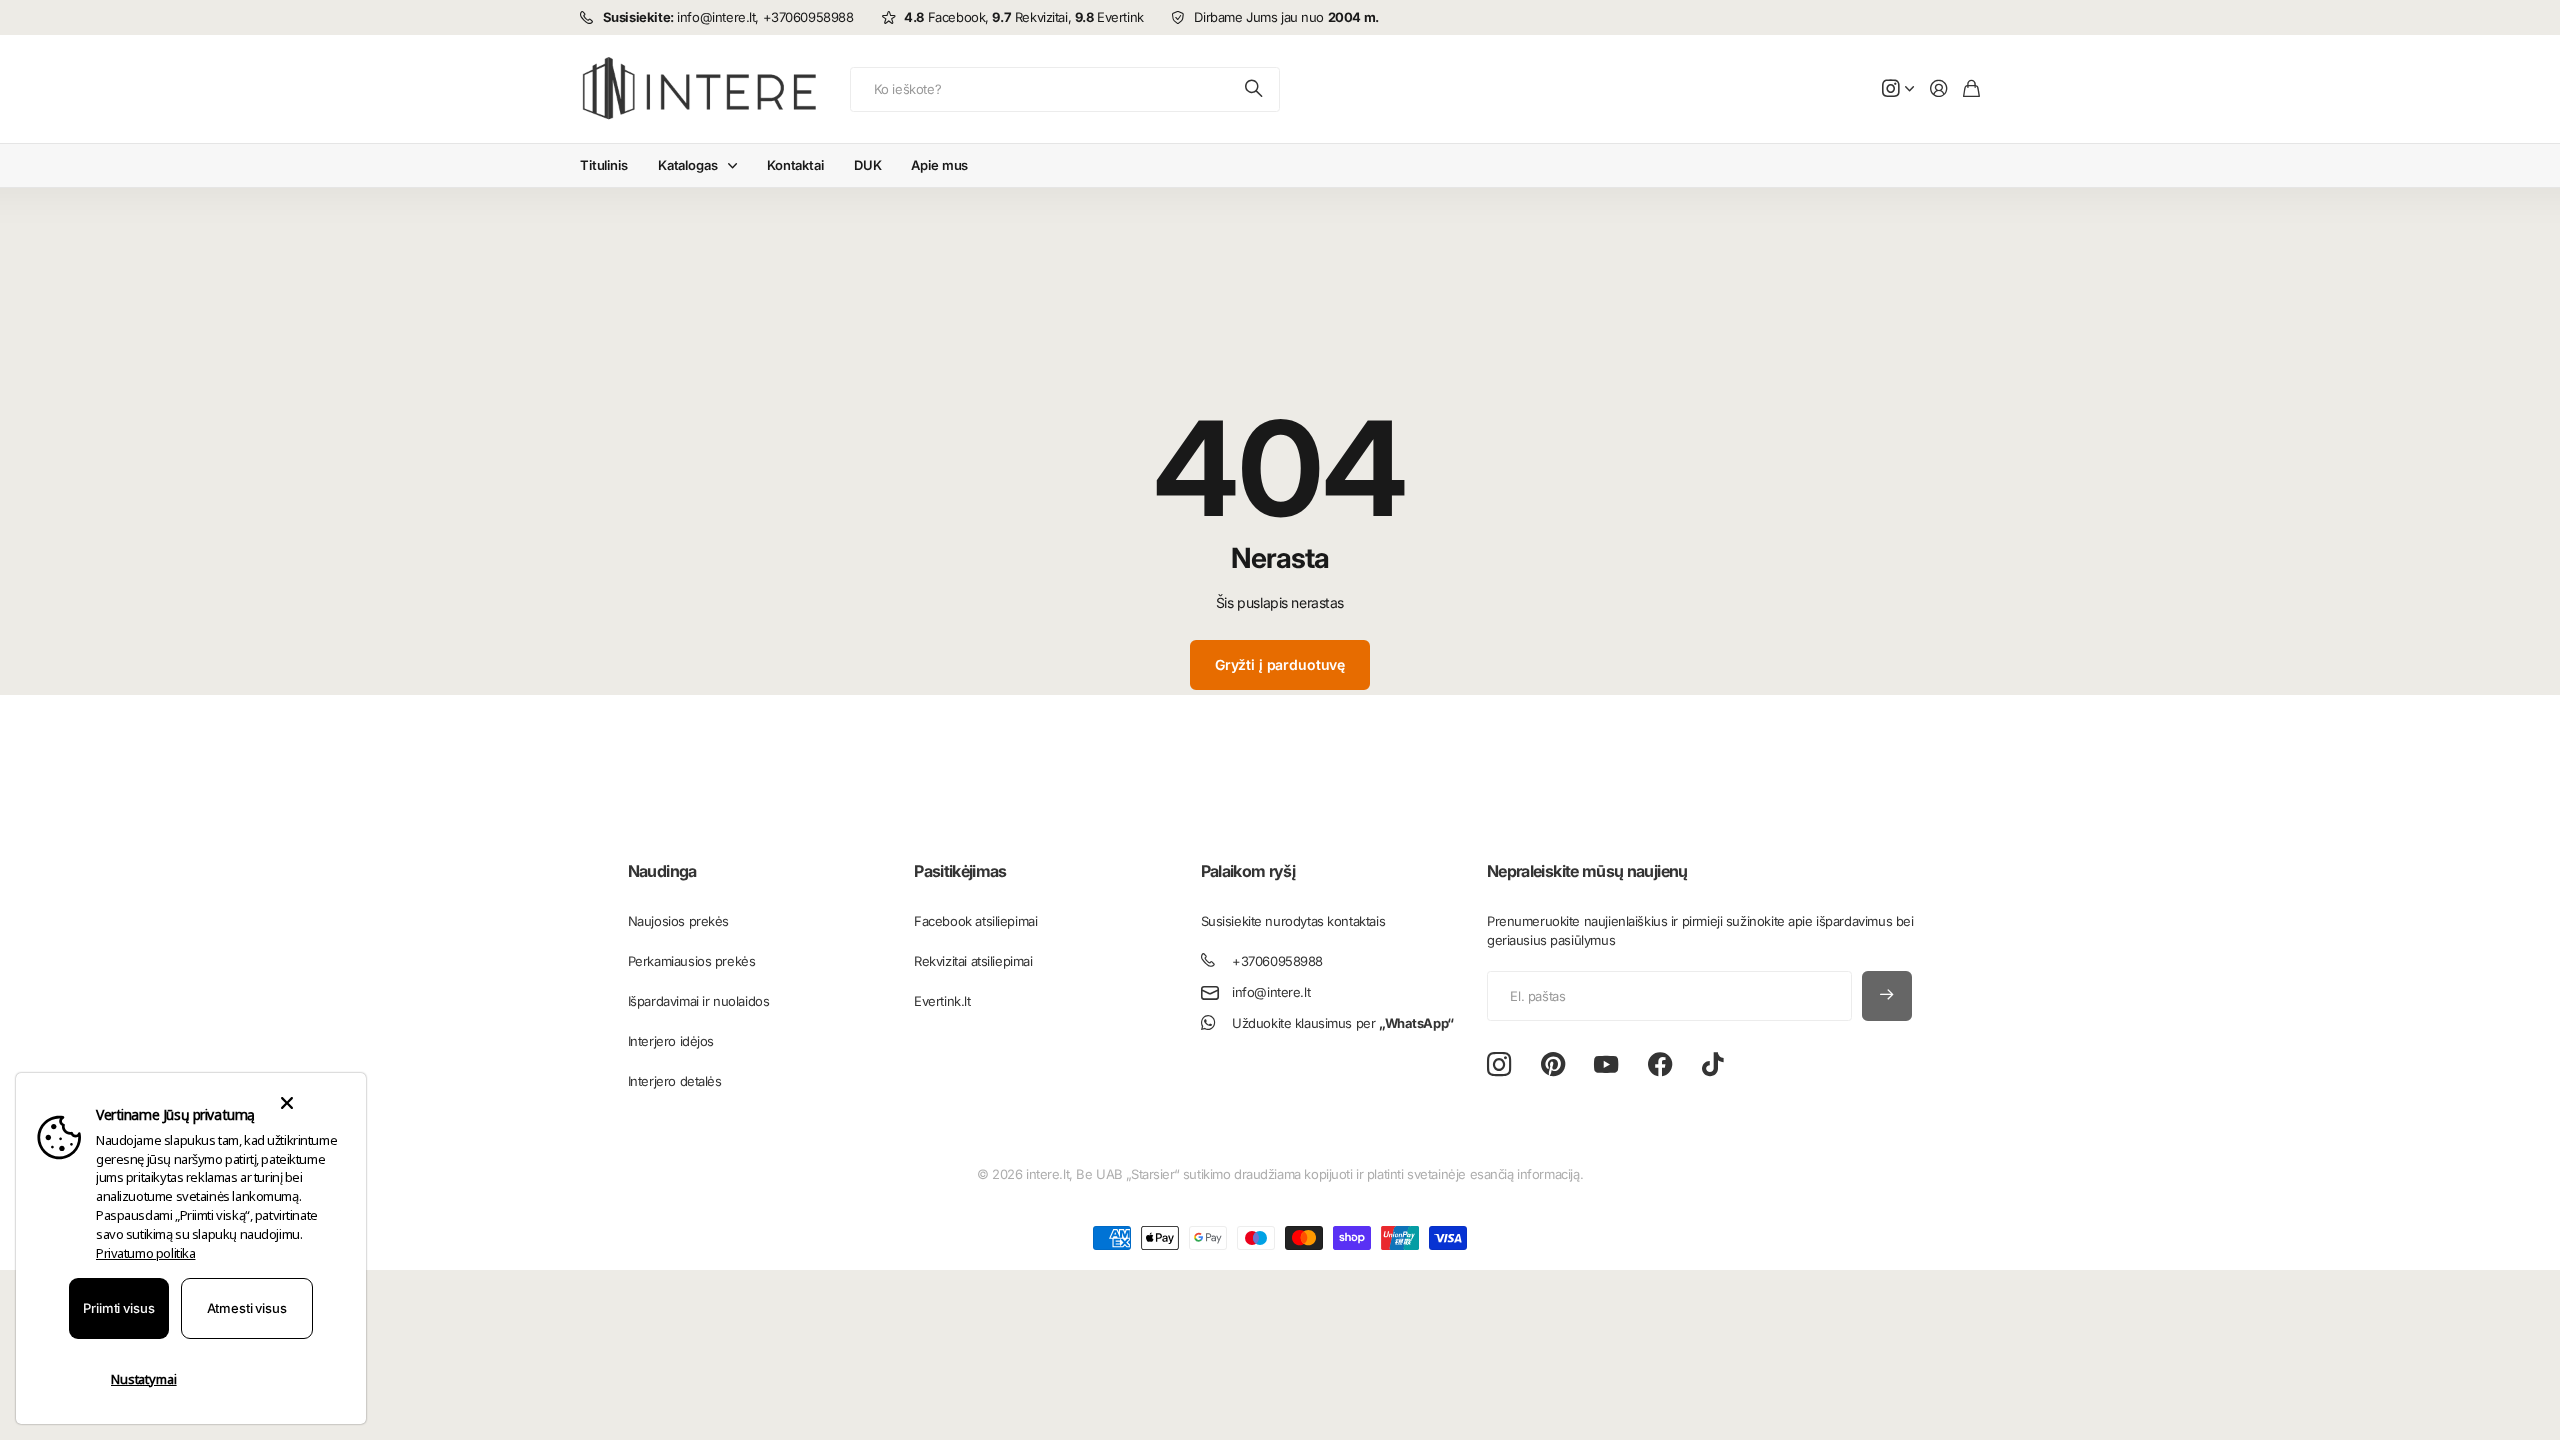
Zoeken (1255, 89)
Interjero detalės (675, 1081)
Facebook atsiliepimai (975, 921)
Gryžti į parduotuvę (1280, 664)
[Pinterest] (1553, 1065)
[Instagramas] (1499, 1064)
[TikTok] (1712, 1065)
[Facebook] (1660, 1065)
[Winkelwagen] (1971, 89)
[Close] (286, 1103)
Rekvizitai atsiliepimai (973, 961)
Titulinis (604, 165)
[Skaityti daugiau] (1898, 89)
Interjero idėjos (671, 1041)
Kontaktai (795, 165)
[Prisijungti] (1939, 89)
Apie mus (939, 165)
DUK (868, 165)
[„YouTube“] (1606, 1065)
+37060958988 (1277, 961)
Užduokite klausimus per (1343, 1023)
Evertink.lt (942, 1001)
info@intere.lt (1271, 992)
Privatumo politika (145, 1253)
